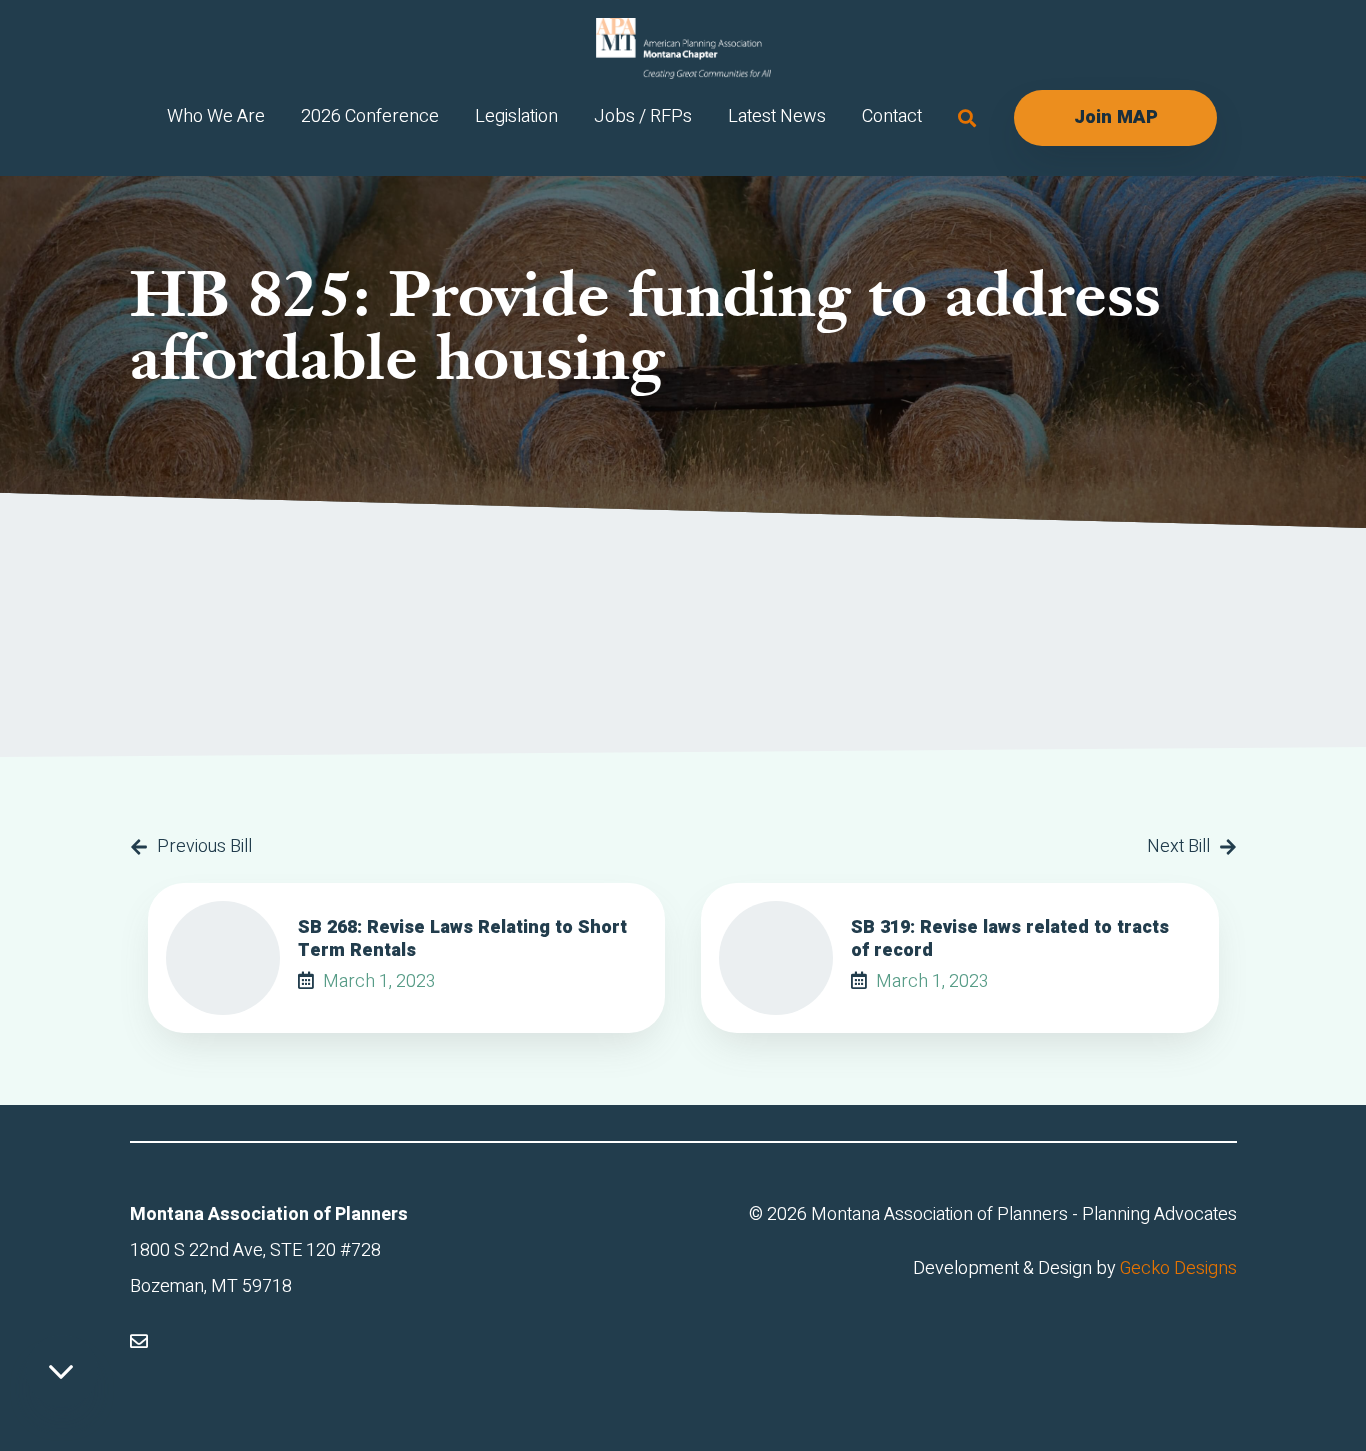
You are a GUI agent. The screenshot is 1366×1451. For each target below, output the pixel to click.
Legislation (516, 116)
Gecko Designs (1178, 1268)
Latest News (777, 116)
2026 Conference (370, 116)
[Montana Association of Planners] (683, 48)
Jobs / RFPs (643, 116)
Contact (892, 116)
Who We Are (216, 116)
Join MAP (1116, 117)
